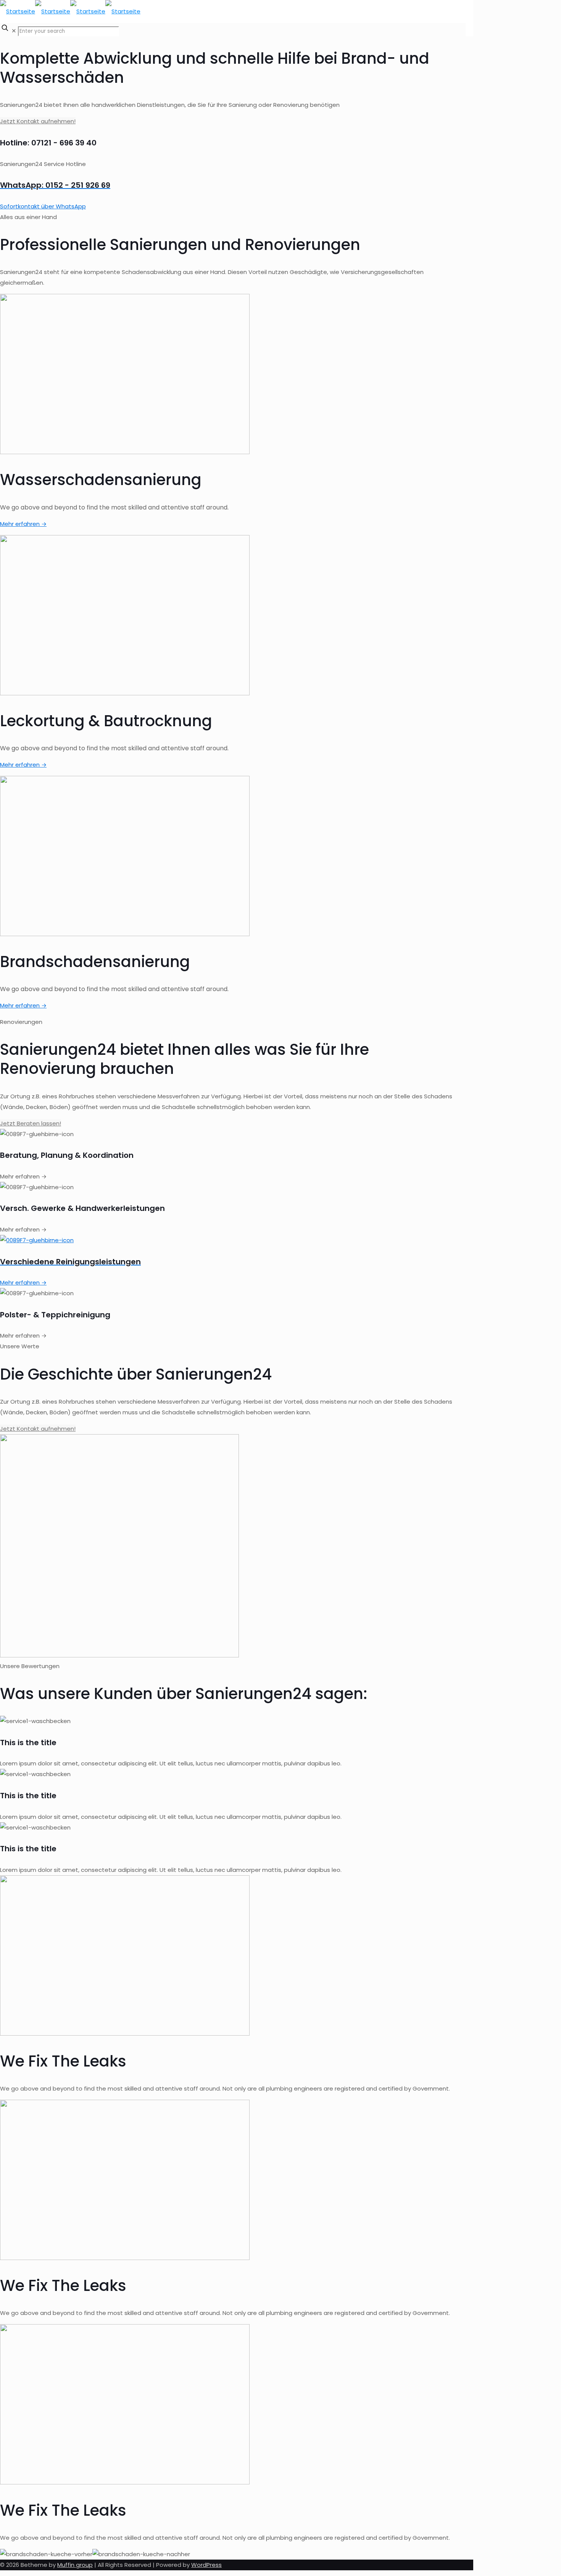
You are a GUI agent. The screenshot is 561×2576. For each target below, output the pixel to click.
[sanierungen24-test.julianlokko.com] (70, 11)
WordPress (206, 2565)
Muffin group (75, 2565)
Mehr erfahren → (23, 524)
